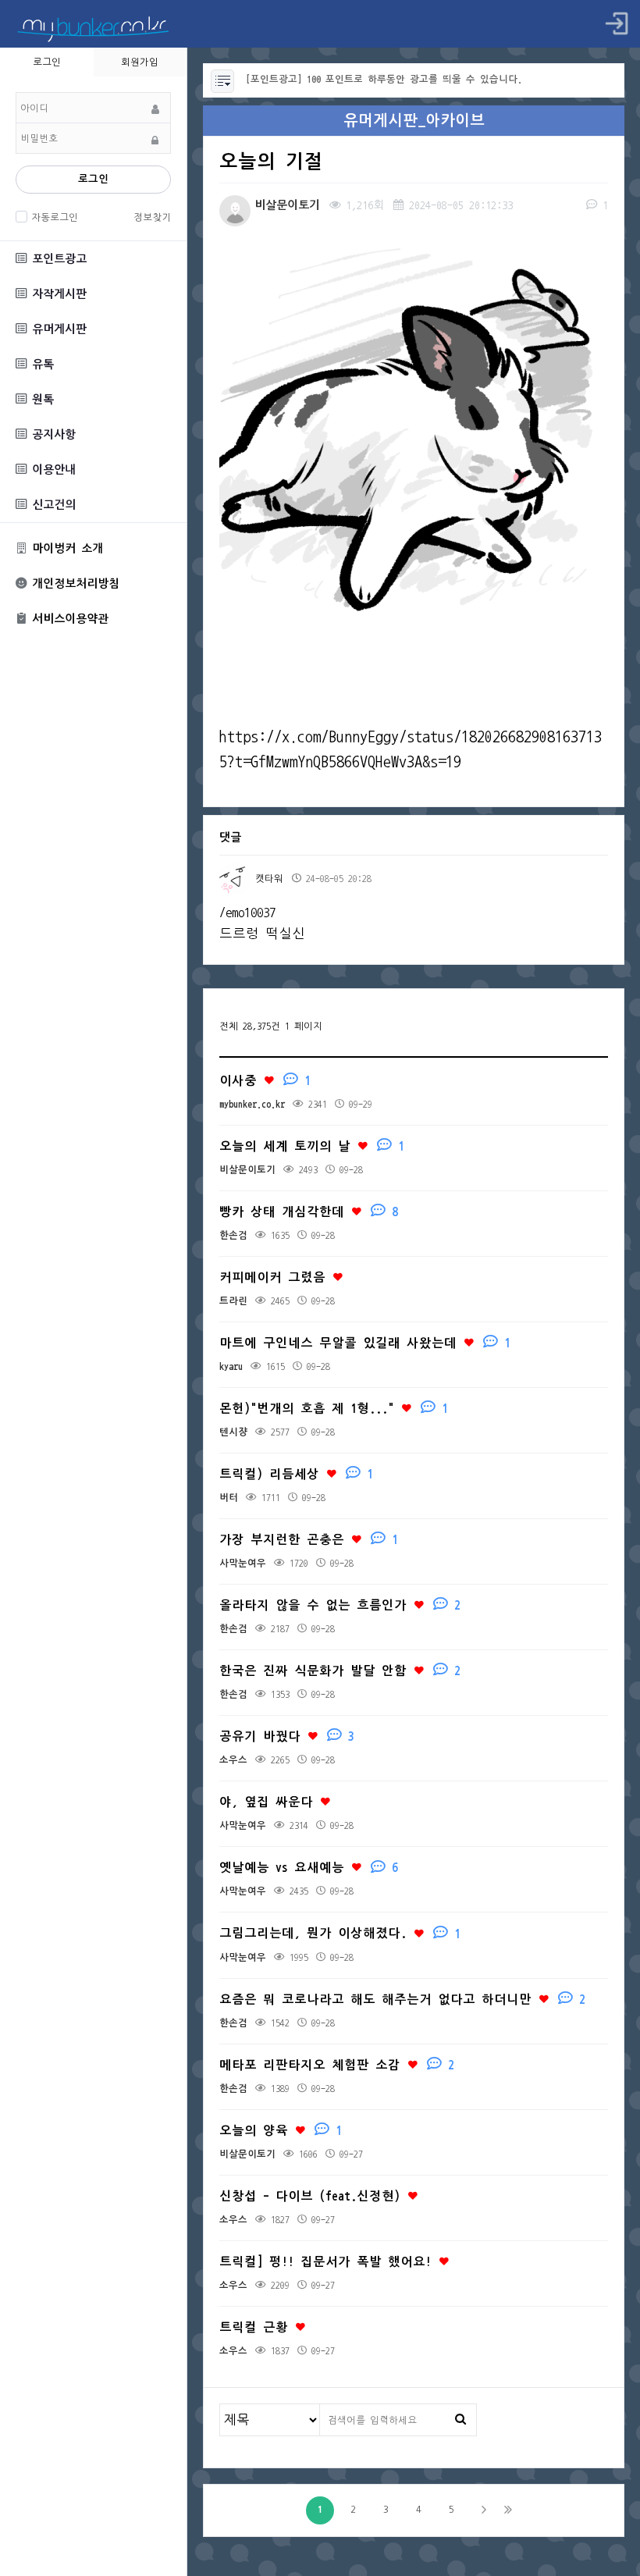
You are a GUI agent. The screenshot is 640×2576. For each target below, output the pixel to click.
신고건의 (51, 505)
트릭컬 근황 (257, 2327)
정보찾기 (152, 217)
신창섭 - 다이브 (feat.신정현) (313, 2196)
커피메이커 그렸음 (276, 1277)
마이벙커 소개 (65, 548)
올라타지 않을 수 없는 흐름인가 (340, 1605)
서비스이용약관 (68, 619)
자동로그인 (55, 217)
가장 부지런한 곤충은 (309, 1540)
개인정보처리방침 (73, 584)
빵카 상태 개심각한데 (309, 1212)
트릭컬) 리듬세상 (296, 1474)
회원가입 (140, 62)
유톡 (40, 364)
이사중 (265, 1081)
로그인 (93, 179)
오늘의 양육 (281, 2131)
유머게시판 (57, 329)
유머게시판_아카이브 (414, 121)
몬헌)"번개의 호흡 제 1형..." (334, 1409)
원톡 (40, 399)
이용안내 (51, 470)
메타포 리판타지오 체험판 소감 (337, 2065)
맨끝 (508, 2510)
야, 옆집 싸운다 (269, 1802)
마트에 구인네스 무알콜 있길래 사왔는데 (365, 1343)
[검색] (460, 2419)
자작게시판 (57, 294)
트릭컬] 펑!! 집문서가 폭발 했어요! (329, 2262)
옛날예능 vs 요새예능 (309, 1868)
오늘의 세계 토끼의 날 (312, 1146)
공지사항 (51, 434)
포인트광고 (57, 259)
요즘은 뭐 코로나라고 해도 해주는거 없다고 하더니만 (402, 2000)
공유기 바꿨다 (287, 1736)
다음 (484, 2510)
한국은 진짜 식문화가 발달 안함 (340, 1671)
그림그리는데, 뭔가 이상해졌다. (340, 1933)
